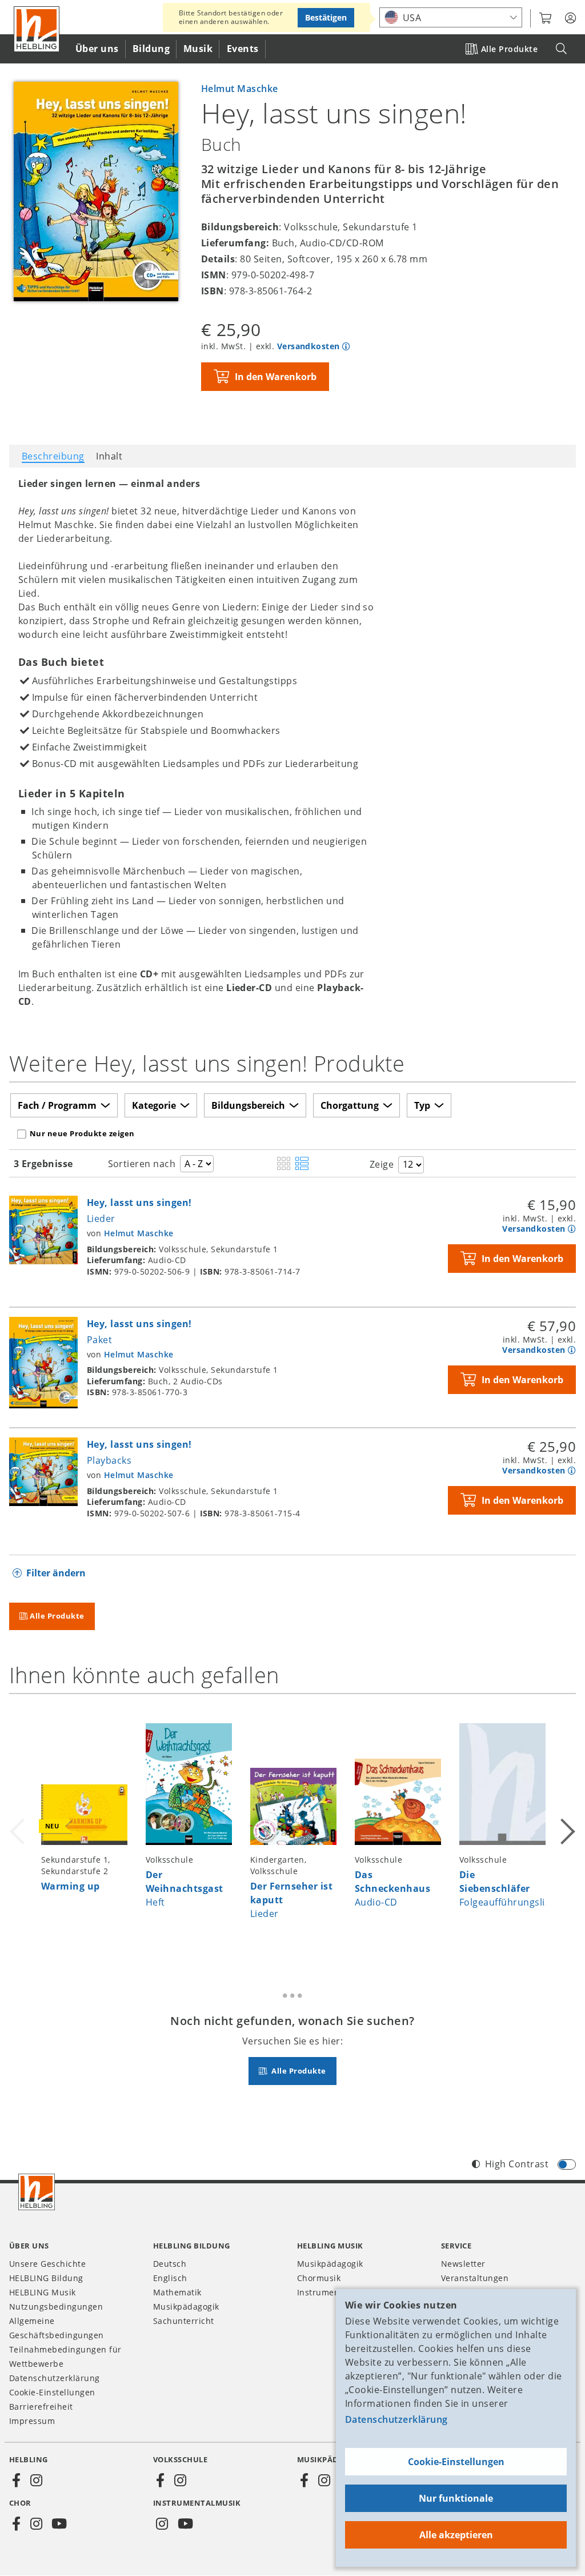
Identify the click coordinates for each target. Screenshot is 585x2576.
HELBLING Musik (43, 2292)
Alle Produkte (509, 49)
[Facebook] (17, 2481)
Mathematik (177, 2292)
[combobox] (451, 17)
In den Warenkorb (276, 377)
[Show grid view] (284, 1164)
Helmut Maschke (240, 89)
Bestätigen (326, 17)
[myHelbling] (570, 18)
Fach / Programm (57, 1105)
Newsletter (463, 2264)
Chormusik (319, 2278)
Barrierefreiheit (41, 2407)
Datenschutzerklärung (396, 2419)
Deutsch (170, 2264)
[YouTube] (59, 2524)
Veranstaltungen (475, 2278)
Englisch (170, 2278)
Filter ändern (56, 1573)
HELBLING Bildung (46, 2278)
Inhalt (109, 456)
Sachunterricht (184, 2321)
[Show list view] (302, 1164)
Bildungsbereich (248, 1105)
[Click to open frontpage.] (37, 29)
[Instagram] (36, 2481)
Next (567, 1829)
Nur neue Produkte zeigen (82, 1133)
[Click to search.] (561, 49)
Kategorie (154, 1105)
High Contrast (517, 2164)
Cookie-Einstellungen (456, 2462)
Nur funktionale (456, 2498)
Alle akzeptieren (456, 2535)
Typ (422, 1105)
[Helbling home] (37, 2192)
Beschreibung (53, 456)
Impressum (32, 2421)
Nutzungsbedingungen (56, 2307)
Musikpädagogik (186, 2307)
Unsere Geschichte (47, 2264)
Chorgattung (350, 1105)
